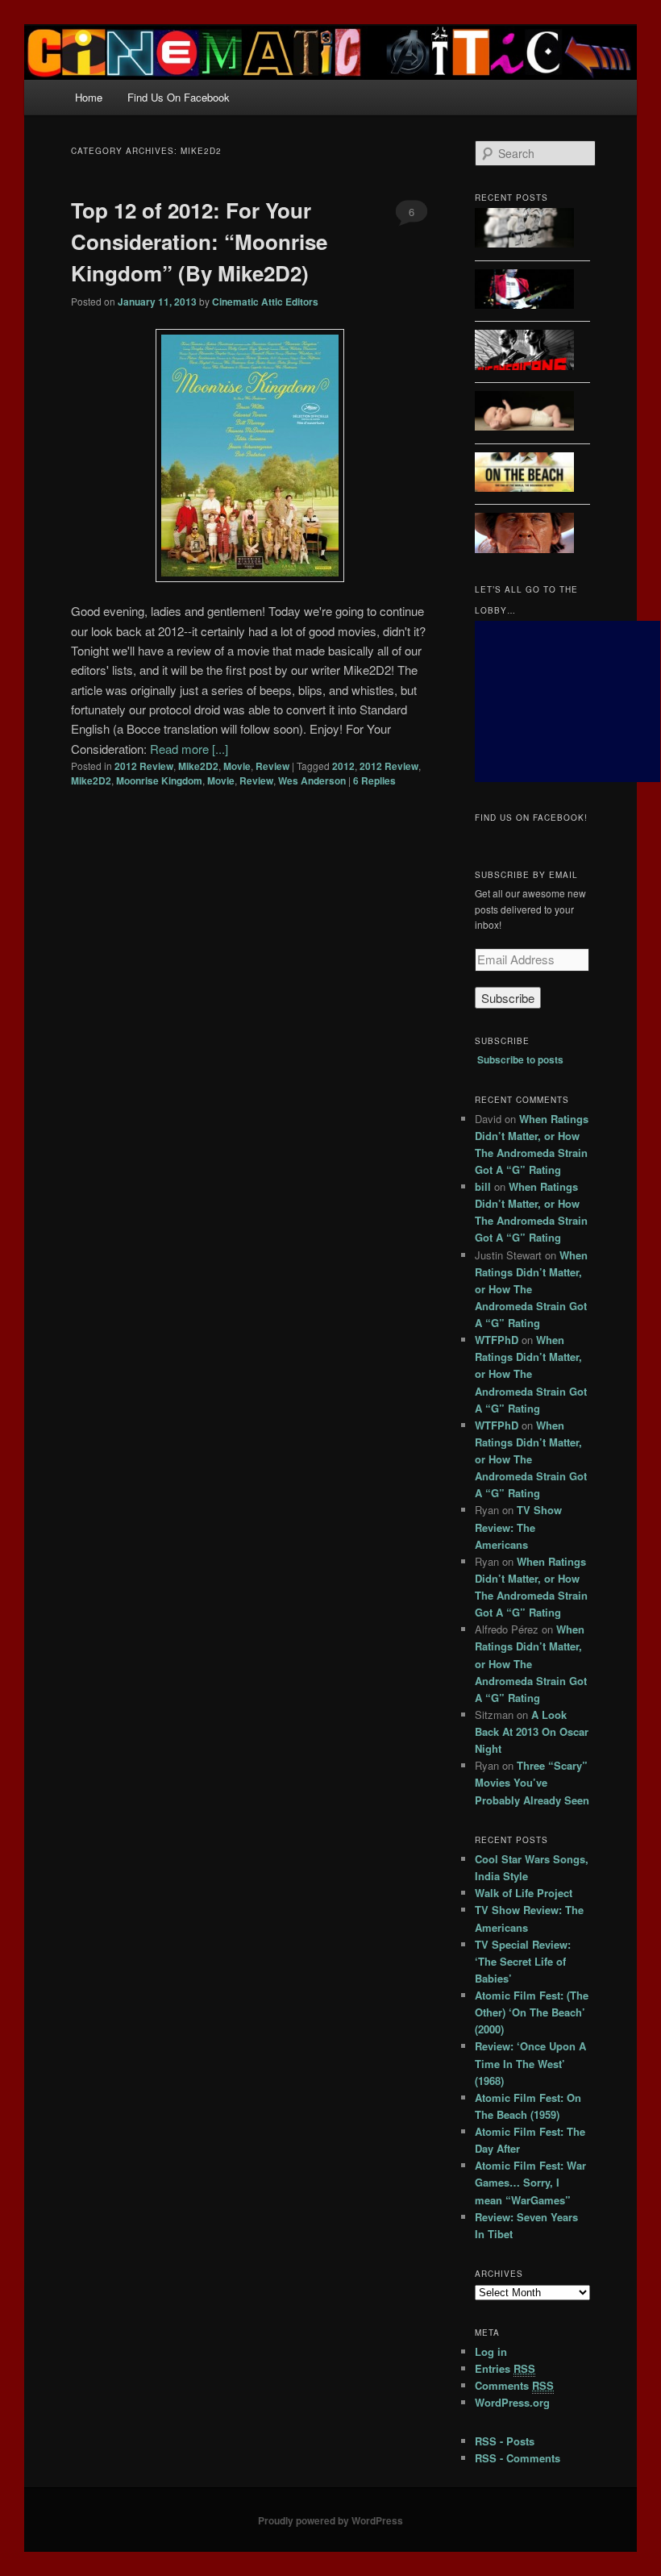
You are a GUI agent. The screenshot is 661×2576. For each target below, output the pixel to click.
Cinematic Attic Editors (265, 302)
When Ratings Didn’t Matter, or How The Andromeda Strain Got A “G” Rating (531, 1289)
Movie (237, 766)
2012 (343, 766)
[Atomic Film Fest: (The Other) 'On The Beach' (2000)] (524, 474)
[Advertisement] (567, 701)
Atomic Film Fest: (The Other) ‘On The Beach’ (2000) (532, 2012)
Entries (505, 2368)
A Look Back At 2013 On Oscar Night (532, 1731)
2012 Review (144, 766)
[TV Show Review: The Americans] (524, 352)
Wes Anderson (312, 780)
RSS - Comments (518, 2458)
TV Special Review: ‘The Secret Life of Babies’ (523, 1961)
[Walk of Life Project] (524, 291)
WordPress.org (512, 2402)
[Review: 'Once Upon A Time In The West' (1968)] (524, 535)
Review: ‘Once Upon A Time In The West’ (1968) (530, 2063)
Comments (514, 2385)
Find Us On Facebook (179, 97)
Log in (491, 2351)
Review (272, 766)
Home (89, 97)
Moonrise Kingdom (159, 780)
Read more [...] (189, 749)
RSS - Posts (505, 2441)
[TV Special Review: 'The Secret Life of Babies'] (524, 413)
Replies (374, 780)
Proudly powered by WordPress (330, 2520)
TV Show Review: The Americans (518, 1527)
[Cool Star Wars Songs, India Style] (524, 230)
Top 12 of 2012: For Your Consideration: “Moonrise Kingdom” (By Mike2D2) (199, 241)
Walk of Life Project (524, 1893)
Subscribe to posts (520, 1059)
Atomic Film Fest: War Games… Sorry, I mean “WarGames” (530, 2182)
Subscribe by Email (526, 875)
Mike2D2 (198, 766)
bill (483, 1186)
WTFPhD (497, 1340)
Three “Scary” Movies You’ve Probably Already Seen (532, 1782)
